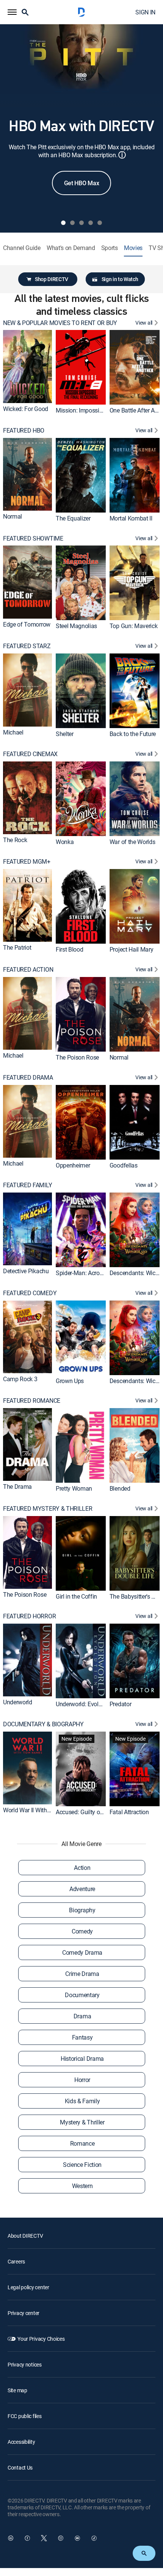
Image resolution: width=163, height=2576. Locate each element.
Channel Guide (22, 248)
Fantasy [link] (82, 2037)
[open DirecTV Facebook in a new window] (27, 2538)
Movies (133, 248)
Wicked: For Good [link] (26, 409)
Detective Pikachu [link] (26, 1271)
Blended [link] (120, 1488)
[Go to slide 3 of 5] (81, 223)
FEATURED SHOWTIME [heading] (33, 538)
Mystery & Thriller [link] (82, 2122)
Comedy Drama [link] (82, 1952)
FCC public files (25, 2416)
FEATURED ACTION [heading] (28, 970)
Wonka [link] (65, 842)
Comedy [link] (82, 1931)
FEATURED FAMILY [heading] (27, 1185)
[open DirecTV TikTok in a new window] (94, 2538)
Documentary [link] (82, 1995)
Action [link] (82, 1868)
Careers (16, 2261)
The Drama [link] (17, 1487)
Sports (110, 248)
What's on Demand (71, 248)
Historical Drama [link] (82, 2059)
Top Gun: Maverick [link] (134, 626)
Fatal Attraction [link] (129, 1812)
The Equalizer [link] (73, 518)
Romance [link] (82, 2143)
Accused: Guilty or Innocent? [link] (92, 1812)
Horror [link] (82, 2080)
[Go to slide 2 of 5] (72, 223)
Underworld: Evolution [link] (84, 1704)
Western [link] (82, 2186)
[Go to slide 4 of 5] (91, 223)
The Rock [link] (15, 840)
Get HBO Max (81, 183)
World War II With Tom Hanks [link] (40, 1810)
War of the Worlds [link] (132, 842)
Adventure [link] (82, 1889)
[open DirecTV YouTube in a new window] (77, 2538)
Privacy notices (25, 2364)
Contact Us (20, 2467)
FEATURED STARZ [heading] (27, 646)
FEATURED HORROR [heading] (29, 1616)
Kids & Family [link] (82, 2101)
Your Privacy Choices (41, 2339)
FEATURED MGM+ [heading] (27, 862)
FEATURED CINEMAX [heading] (30, 754)
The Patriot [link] (17, 948)
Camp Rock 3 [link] (20, 1379)
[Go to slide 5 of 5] (100, 223)
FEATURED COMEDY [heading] (30, 1293)
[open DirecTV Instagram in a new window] (61, 2538)
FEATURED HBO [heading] (24, 431)
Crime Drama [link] (82, 1974)
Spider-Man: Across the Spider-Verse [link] (102, 1273)
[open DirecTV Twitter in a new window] (44, 2538)
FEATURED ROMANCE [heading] (32, 1401)
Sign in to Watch (120, 279)
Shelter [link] (65, 734)
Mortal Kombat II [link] (131, 518)
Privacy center (24, 2313)
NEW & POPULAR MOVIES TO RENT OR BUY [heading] (60, 323)
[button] (12, 12)
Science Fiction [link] (82, 2165)
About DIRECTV (25, 2236)
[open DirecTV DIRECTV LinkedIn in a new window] (11, 2538)
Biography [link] (82, 1910)
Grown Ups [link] (70, 1380)
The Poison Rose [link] (77, 1057)
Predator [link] (120, 1704)
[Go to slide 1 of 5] (63, 223)
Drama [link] (82, 2016)
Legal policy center (28, 2287)
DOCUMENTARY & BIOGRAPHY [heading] (43, 1724)
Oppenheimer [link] (73, 1165)
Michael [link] (13, 732)
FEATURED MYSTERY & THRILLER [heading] (48, 1509)
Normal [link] (13, 516)
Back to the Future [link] (133, 734)
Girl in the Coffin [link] (76, 1596)
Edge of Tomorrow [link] (27, 624)
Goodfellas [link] (124, 1165)
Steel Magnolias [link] (76, 626)
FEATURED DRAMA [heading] (28, 1078)
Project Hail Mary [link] (132, 949)
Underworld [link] (18, 1702)
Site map (17, 2390)
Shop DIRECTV (52, 279)
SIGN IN (145, 12)
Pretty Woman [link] (74, 1488)
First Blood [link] (69, 949)
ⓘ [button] (122, 155)
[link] (27, 366)
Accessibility (21, 2442)
